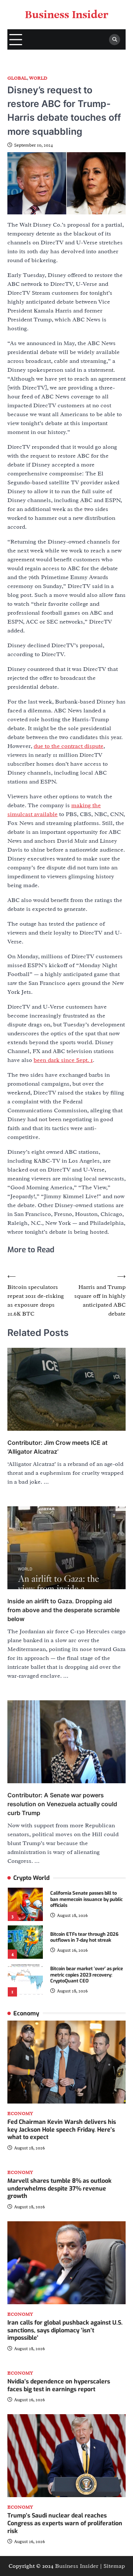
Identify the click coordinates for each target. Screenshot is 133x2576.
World (38, 78)
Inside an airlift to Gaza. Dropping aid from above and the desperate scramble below (64, 1610)
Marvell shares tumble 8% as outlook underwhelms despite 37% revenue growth (59, 2189)
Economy (20, 2114)
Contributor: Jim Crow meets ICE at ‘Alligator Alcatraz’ (57, 1447)
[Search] (115, 40)
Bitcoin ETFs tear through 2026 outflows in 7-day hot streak (84, 1937)
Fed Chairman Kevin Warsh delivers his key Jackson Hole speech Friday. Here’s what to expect (62, 2130)
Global (17, 78)
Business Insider (67, 15)
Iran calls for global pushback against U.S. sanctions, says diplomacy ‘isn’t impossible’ (65, 2330)
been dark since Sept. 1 (63, 1060)
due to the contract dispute (69, 746)
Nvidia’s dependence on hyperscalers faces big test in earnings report (59, 2385)
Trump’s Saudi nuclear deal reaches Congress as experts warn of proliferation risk (65, 2523)
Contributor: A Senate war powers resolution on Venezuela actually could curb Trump (62, 1804)
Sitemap (114, 2566)
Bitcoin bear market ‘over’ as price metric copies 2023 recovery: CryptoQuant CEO (87, 1975)
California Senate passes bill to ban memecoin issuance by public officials (86, 1899)
